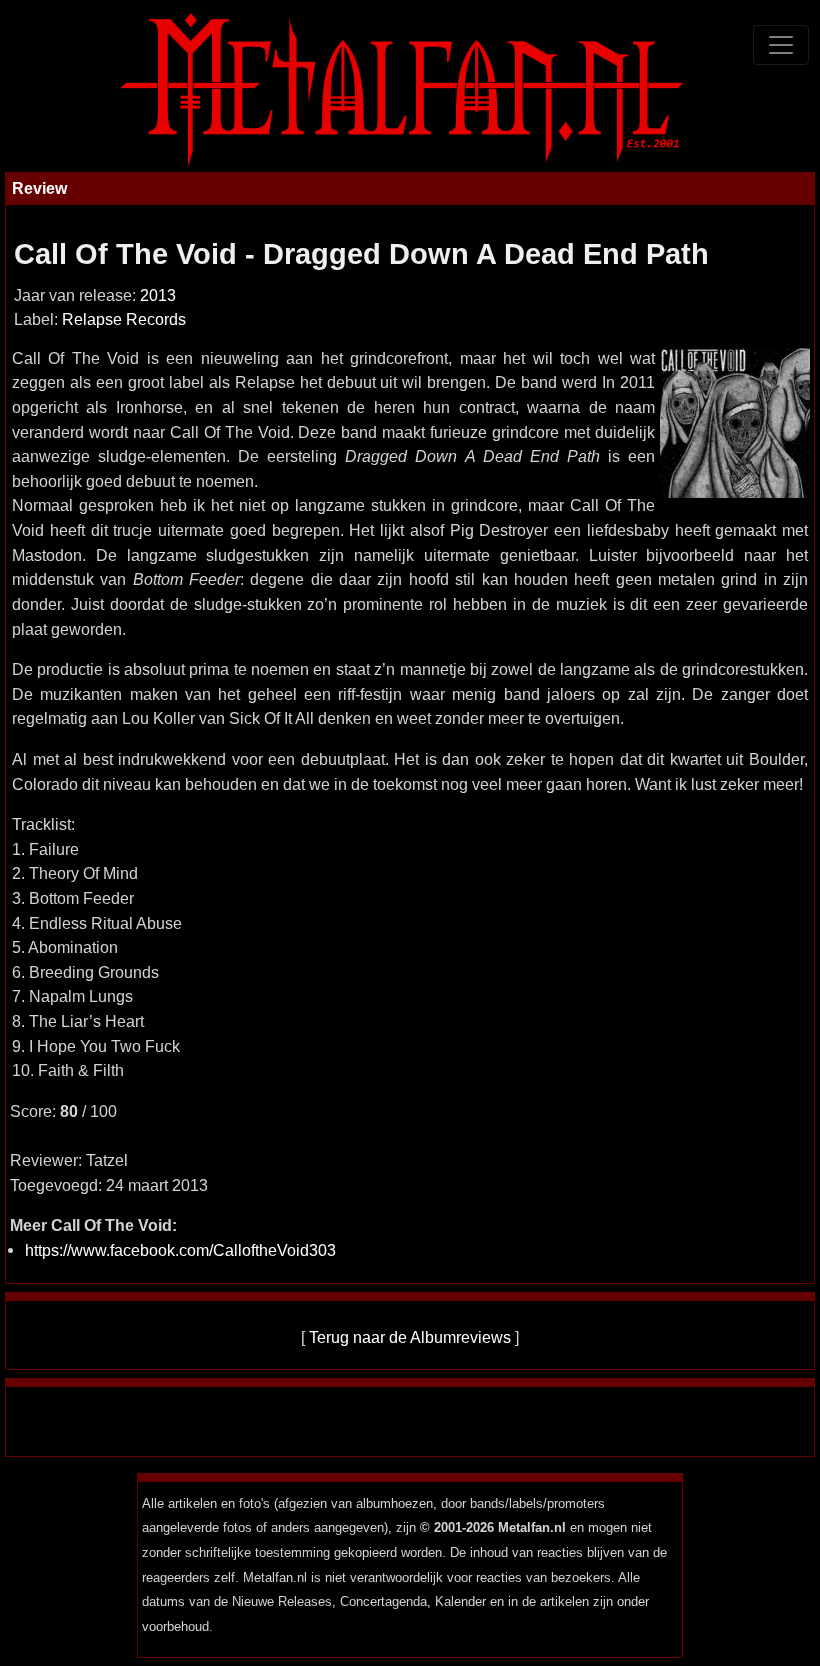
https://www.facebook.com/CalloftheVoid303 (180, 1250)
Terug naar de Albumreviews (410, 1337)
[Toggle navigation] (781, 45)
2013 (158, 295)
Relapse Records (124, 319)
